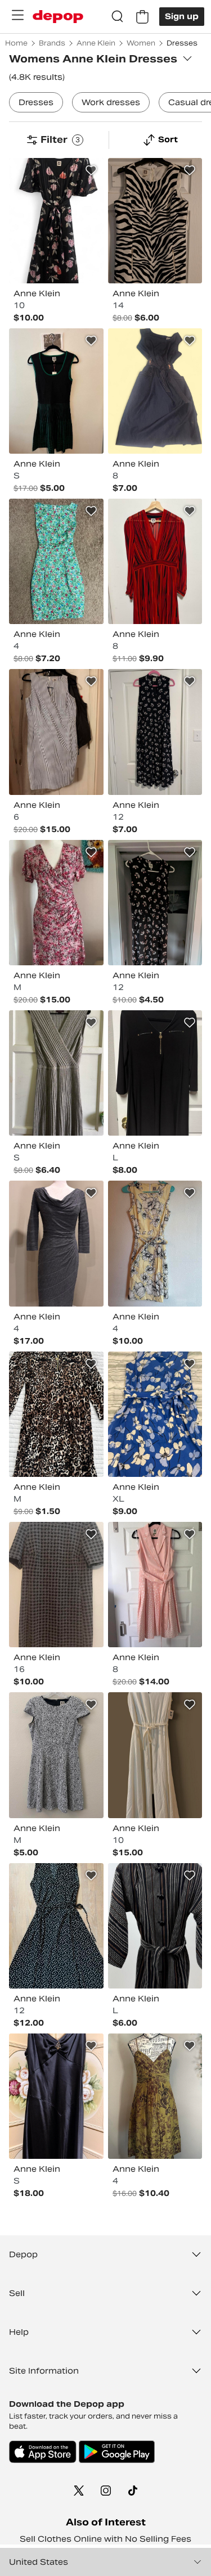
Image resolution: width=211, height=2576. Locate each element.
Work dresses (111, 102)
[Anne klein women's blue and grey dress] (56, 732)
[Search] (118, 17)
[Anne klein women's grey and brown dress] (56, 1073)
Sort (168, 139)
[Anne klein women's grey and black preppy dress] (56, 1585)
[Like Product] (91, 170)
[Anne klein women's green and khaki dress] (155, 2096)
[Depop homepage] (58, 17)
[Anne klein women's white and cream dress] (155, 1755)
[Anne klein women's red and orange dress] (155, 561)
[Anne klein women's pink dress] (155, 1585)
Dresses (36, 102)
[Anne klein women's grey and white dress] (56, 1755)
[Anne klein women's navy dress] (155, 391)
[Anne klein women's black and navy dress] (155, 732)
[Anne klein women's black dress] (155, 1073)
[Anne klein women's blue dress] (155, 1414)
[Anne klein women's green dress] (56, 391)
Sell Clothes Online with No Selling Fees (105, 2539)
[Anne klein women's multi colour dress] (56, 221)
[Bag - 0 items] (142, 17)
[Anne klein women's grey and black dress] (56, 1243)
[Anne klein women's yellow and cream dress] (155, 1243)
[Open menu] (17, 15)
